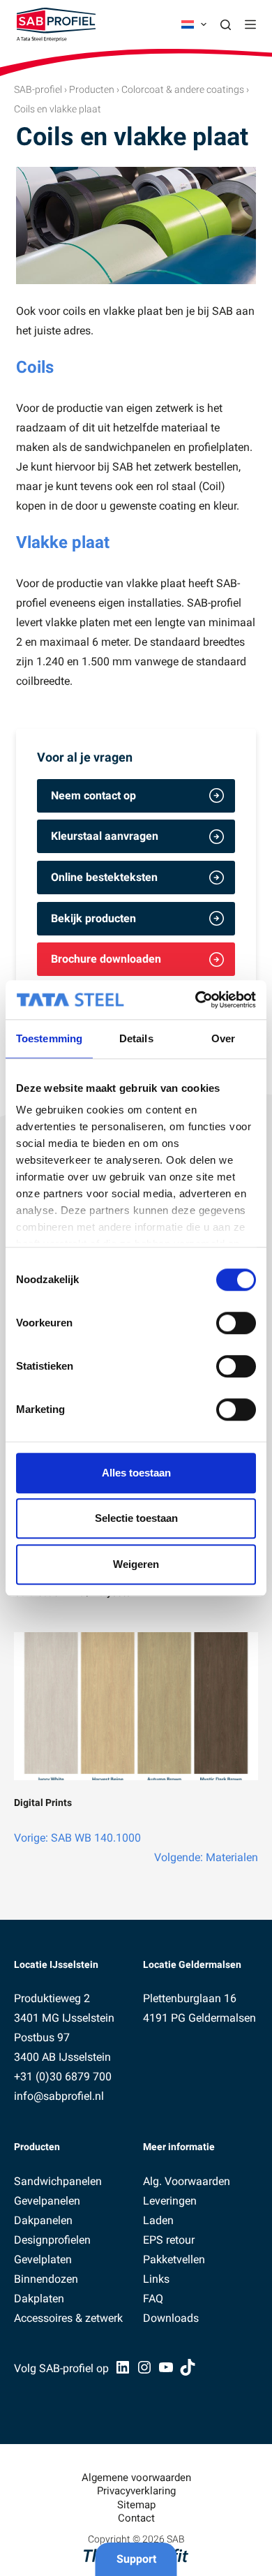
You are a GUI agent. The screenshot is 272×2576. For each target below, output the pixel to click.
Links (156, 2279)
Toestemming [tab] (49, 1038)
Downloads (171, 2318)
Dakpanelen (43, 2220)
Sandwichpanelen (58, 2181)
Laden (158, 2220)
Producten (92, 89)
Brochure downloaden (106, 959)
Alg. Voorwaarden (187, 2181)
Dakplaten (39, 2299)
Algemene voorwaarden (136, 2478)
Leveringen (170, 2201)
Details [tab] (136, 1038)
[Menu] (250, 24)
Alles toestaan (136, 1473)
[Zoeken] (226, 25)
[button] (194, 24)
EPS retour (169, 2240)
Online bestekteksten (104, 877)
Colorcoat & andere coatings (183, 89)
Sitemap (136, 2505)
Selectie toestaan (136, 1518)
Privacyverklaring (136, 2491)
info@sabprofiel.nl (59, 2096)
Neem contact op (93, 795)
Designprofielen (52, 2240)
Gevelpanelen (47, 2201)
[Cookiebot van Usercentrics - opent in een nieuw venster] (196, 1000)
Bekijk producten (93, 918)
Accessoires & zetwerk (68, 2318)
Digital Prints (43, 1803)
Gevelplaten (43, 2259)
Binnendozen (46, 2279)
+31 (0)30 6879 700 (63, 2077)
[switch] (236, 1323)
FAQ (153, 2299)
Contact (136, 2518)
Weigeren (136, 1564)
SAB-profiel (38, 89)
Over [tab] (223, 1038)
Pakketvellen (174, 2259)
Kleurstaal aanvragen (105, 836)
